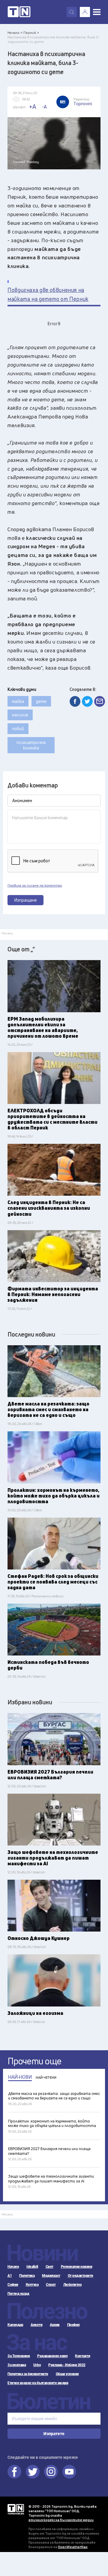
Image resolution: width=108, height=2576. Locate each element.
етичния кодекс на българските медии (61, 2520)
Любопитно (73, 2285)
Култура (32, 2285)
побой (18, 729)
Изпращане (26, 900)
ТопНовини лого (19, 12)
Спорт (51, 2285)
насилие (20, 715)
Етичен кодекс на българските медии (38, 2383)
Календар (15, 2325)
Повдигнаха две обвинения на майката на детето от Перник (48, 294)
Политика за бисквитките (28, 2374)
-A (44, 107)
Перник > (31, 33)
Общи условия (67, 2374)
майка (18, 701)
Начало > (15, 33)
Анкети (36, 2325)
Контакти (82, 2356)
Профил (73, 2325)
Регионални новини (77, 2267)
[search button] (72, 12)
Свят (49, 2267)
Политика (27, 2276)
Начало (13, 2267)
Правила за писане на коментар (35, 885)
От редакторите (81, 2276)
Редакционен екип (52, 2356)
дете (41, 701)
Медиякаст (51, 2276)
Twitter (33, 2472)
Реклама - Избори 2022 (67, 2365)
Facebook (14, 2472)
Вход (85, 12)
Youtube (69, 2472)
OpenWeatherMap (73, 2547)
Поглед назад (18, 2294)
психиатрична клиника (31, 745)
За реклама (17, 2365)
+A (33, 107)
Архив (55, 2325)
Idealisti (32, 2267)
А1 (10, 2276)
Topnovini (16, 2509)
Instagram (51, 2472)
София (13, 2285)
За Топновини (19, 2356)
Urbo (37, 2365)
